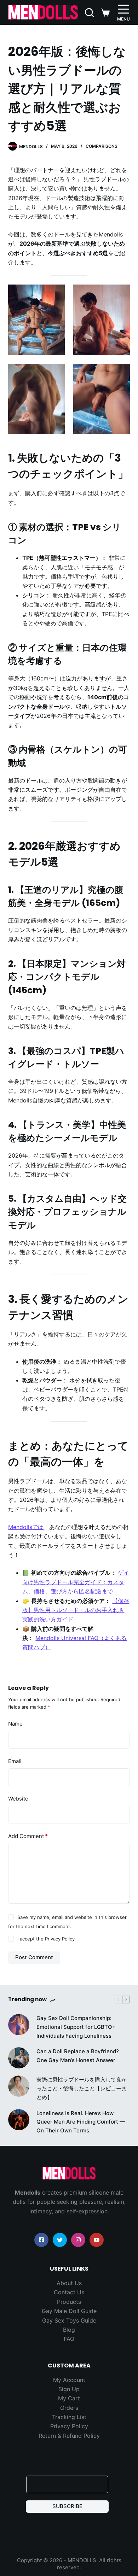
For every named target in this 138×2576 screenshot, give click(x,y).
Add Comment (28, 1836)
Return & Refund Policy (69, 2436)
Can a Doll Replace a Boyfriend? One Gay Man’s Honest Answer (78, 2056)
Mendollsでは (26, 1527)
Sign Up (69, 2389)
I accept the (46, 1939)
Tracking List (69, 2417)
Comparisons (102, 146)
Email (15, 1761)
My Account (69, 2380)
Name (15, 1724)
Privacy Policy (60, 1939)
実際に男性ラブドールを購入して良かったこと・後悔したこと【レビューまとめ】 (82, 2088)
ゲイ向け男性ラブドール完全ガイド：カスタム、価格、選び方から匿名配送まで (76, 1582)
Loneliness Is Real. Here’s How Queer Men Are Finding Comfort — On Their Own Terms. (81, 2122)
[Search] (89, 13)
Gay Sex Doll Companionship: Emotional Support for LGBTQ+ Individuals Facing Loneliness (76, 2027)
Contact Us (69, 2292)
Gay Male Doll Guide (69, 2311)
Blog (69, 2330)
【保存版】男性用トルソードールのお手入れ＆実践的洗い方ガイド (76, 1610)
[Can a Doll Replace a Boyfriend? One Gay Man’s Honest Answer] (19, 2058)
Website (18, 1799)
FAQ (69, 2339)
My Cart (69, 2398)
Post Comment (34, 1957)
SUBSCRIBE (67, 2506)
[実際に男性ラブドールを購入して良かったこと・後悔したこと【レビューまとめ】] (19, 2086)
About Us (69, 2283)
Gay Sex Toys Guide (69, 2320)
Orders (69, 2408)
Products (69, 2302)
